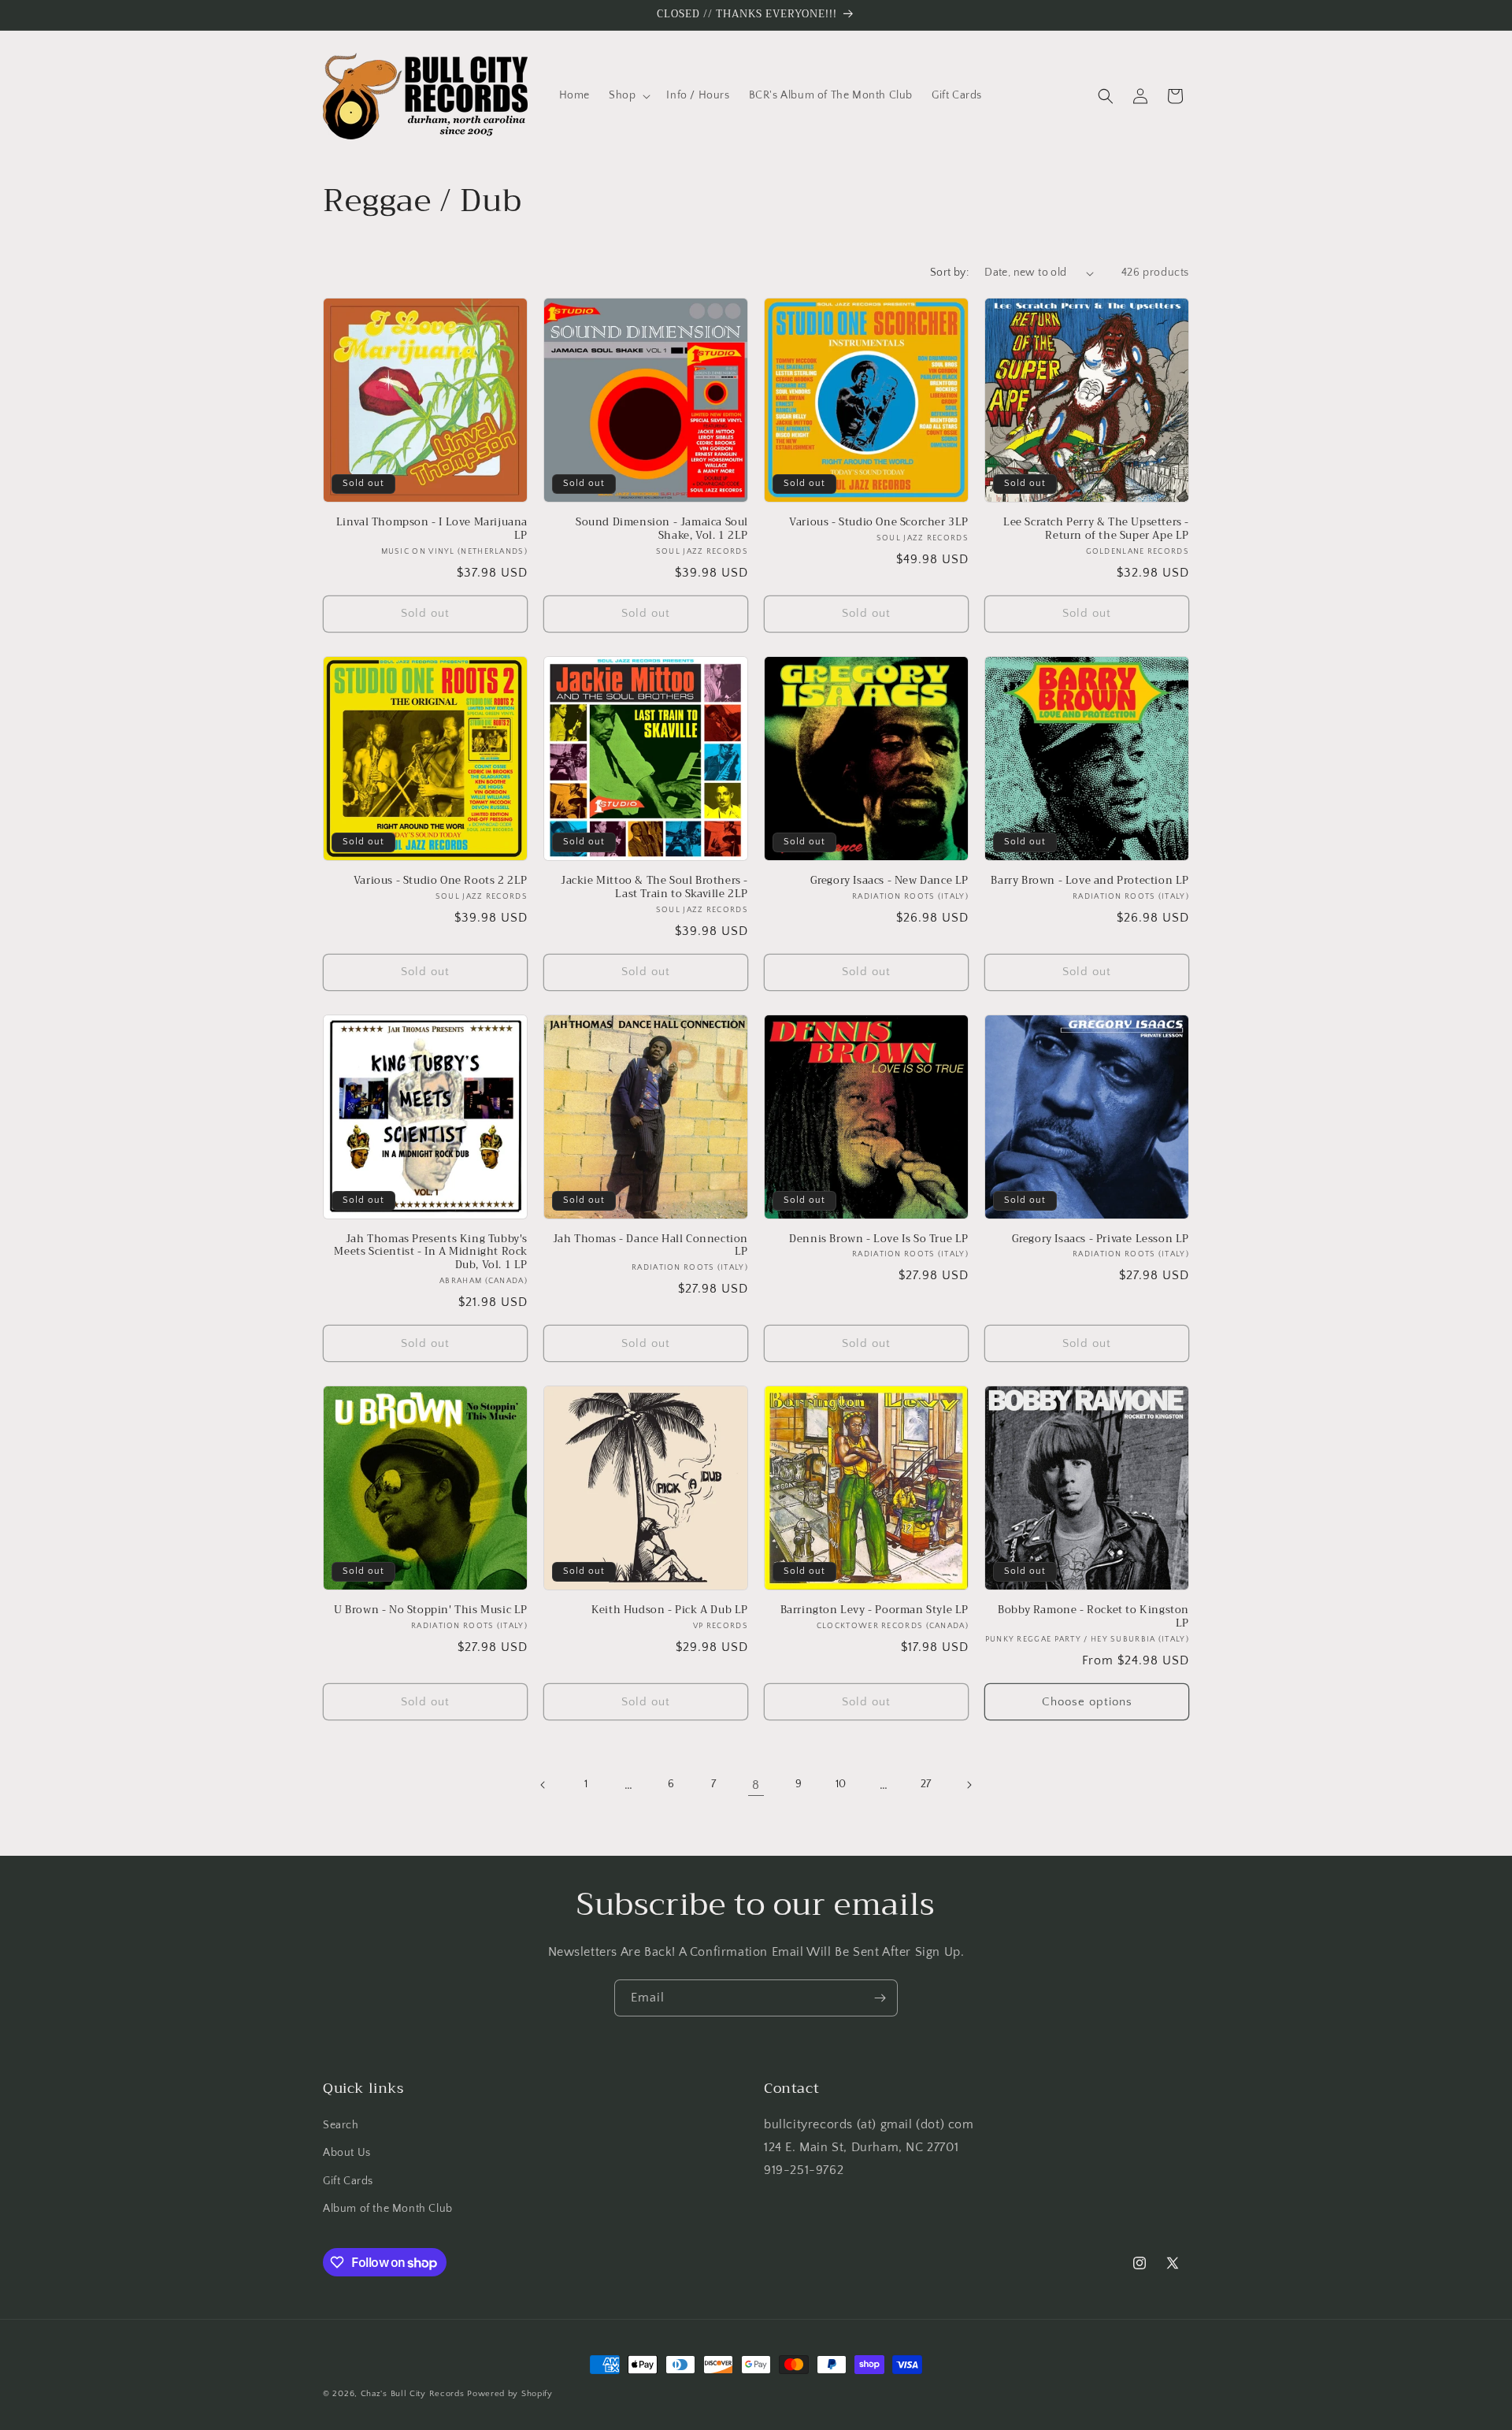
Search (341, 2125)
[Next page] (969, 1785)
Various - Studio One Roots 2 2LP (441, 881)
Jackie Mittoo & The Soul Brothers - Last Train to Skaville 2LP (654, 888)
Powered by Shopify (510, 2394)
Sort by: (949, 273)
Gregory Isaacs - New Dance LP (889, 881)
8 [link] (756, 1785)
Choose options (1087, 1702)
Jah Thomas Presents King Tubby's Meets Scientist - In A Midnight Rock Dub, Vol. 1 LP (431, 1253)
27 (926, 1784)
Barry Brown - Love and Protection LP (1090, 881)
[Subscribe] (880, 1998)
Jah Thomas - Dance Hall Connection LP (650, 1246)
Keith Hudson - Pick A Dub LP (670, 1610)
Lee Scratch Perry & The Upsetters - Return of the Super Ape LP (1096, 529)
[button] (628, 95)
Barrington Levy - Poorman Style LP (875, 1610)
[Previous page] (543, 1785)
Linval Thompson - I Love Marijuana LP (432, 529)
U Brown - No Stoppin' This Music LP (431, 1610)
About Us (347, 2153)
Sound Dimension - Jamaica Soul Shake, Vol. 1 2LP (662, 529)
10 (841, 1784)
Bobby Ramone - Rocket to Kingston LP (1093, 1617)
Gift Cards (348, 2181)
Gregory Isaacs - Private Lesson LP (1101, 1239)
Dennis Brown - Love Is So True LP (879, 1239)
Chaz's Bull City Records (413, 2394)
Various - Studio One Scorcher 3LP (879, 523)
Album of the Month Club (388, 2209)
